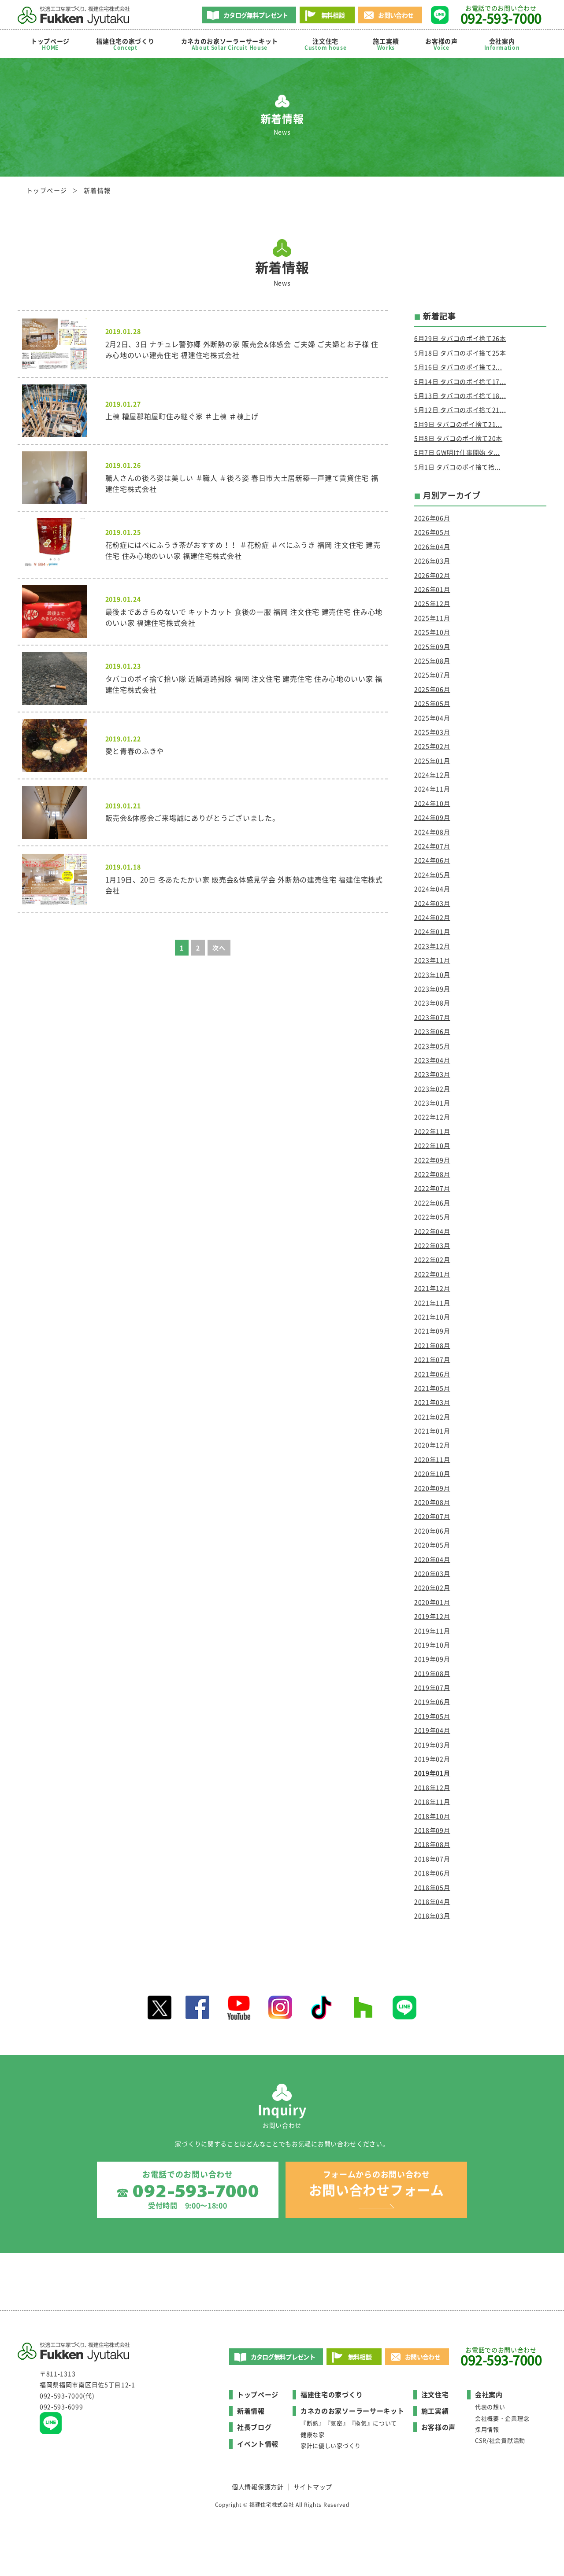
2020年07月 (432, 1516)
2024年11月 (432, 789)
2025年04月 (432, 718)
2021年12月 (432, 1288)
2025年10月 (432, 632)
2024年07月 (432, 846)
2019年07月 (432, 1687)
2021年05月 (432, 1388)
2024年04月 (432, 889)
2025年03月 (432, 732)
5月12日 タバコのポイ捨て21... (460, 410)
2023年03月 (432, 1074)
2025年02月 (432, 746)
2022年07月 (432, 1188)
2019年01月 (432, 1773)
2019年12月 (432, 1616)
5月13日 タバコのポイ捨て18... (460, 395)
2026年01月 (432, 589)
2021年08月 (432, 1345)
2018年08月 (432, 1844)
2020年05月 (432, 1545)
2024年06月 (432, 860)
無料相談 (333, 15)
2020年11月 (432, 1459)
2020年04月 (432, 1559)
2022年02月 (432, 1259)
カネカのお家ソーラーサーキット (352, 2411)
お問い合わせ (396, 15)
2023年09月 (432, 989)
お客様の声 (442, 44)
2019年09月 (432, 1659)
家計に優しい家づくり (331, 2445)
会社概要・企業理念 (502, 2418)
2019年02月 (432, 1759)
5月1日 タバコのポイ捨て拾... (458, 467)
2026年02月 (432, 575)
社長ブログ (254, 2427)
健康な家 (313, 2434)
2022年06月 (432, 1203)
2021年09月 (432, 1331)
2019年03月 (432, 1745)
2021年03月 (432, 1402)
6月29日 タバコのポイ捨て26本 (460, 338)
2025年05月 (432, 703)
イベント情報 (258, 2444)
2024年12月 (432, 775)
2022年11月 (432, 1131)
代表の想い (490, 2407)
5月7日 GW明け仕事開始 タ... (457, 452)
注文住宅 (325, 44)
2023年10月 (432, 974)
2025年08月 (432, 661)
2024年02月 (432, 917)
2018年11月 (432, 1801)
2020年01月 (432, 1602)
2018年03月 (432, 1915)
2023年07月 (432, 1017)
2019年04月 (432, 1730)
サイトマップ (313, 2487)
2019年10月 (432, 1645)
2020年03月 (432, 1573)
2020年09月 (432, 1488)
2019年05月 (432, 1716)
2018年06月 (432, 1873)
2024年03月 (432, 903)
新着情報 (251, 2411)
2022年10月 (432, 1145)
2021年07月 (432, 1359)
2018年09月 (432, 1830)
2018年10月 (432, 1816)
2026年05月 (432, 532)
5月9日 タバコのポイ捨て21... (458, 424)
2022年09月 (432, 1160)
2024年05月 (432, 875)
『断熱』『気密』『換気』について (349, 2423)
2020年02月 (432, 1587)
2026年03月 (432, 561)
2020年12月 (432, 1445)
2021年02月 (432, 1417)
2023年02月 (432, 1089)
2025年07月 (432, 675)
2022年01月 (432, 1274)
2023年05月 (432, 1046)
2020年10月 (432, 1473)
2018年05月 (432, 1887)
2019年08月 (432, 1673)
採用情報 (487, 2429)
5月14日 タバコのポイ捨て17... (460, 381)
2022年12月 (432, 1117)
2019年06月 (432, 1701)
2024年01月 (432, 931)
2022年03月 (432, 1245)
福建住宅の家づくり (125, 44)
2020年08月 (432, 1502)
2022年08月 (432, 1174)
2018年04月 (432, 1901)
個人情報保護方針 (258, 2487)
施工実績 (386, 44)
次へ (219, 948)
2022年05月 (432, 1217)
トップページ (50, 44)
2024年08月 (432, 832)
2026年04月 (432, 546)
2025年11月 (432, 618)
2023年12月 (432, 946)
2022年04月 (432, 1231)
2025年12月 (432, 603)
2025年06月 (432, 689)
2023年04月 (432, 1060)
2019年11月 (432, 1631)
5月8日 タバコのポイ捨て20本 (458, 438)
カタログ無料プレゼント (256, 15)
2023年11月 (432, 960)
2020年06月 (432, 1531)
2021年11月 (432, 1303)
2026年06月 (432, 518)
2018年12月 (432, 1787)
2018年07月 (432, 1859)
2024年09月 (432, 817)
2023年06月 (432, 1031)
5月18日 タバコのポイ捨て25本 (460, 353)
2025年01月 (432, 760)
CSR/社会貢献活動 (500, 2440)
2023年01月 (432, 1103)
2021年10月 (432, 1317)
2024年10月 (432, 803)
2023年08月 (432, 1003)
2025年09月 (432, 646)
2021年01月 (432, 1431)
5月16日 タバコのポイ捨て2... (458, 367)
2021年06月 (432, 1374)
